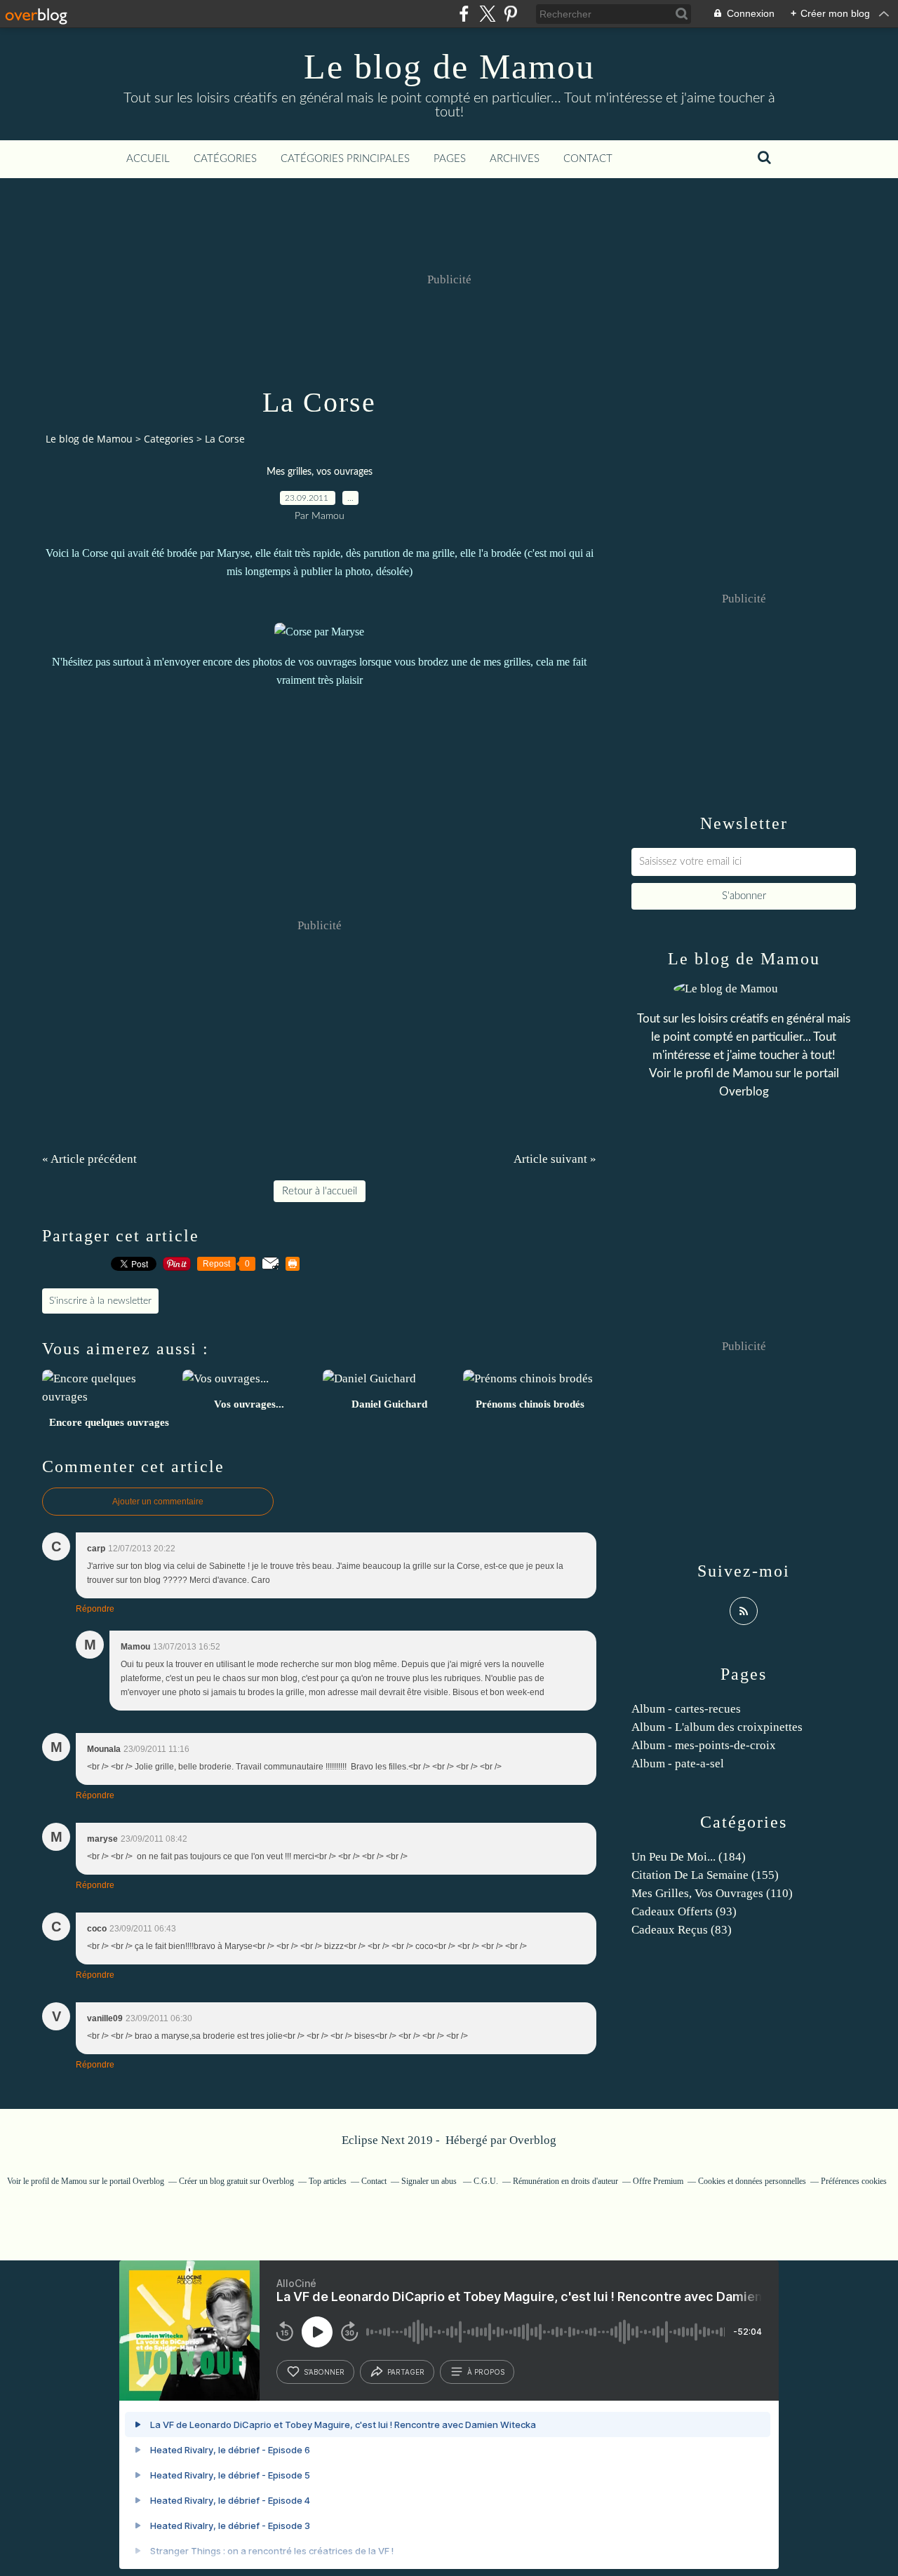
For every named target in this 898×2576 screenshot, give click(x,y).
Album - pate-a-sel (678, 1764)
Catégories (225, 159)
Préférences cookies (854, 2181)
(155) (705, 1875)
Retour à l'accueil (320, 1191)
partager (406, 2372)
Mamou (752, 1073)
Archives (515, 159)
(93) (684, 1911)
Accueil (148, 159)
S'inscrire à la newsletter (100, 1301)
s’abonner (324, 2372)
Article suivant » (555, 1159)
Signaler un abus (430, 2181)
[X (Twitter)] (487, 14)
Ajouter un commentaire (158, 1502)
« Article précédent (89, 1159)
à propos (486, 2372)
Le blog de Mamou (449, 67)
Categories (169, 439)
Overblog (533, 2140)
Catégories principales (345, 159)
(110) (712, 1893)
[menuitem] (148, 159)
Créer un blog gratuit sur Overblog (236, 2181)
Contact (588, 159)
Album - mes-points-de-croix (704, 1745)
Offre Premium (658, 2181)
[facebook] (464, 14)
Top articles (328, 2181)
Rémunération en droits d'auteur (565, 2181)
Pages (450, 159)
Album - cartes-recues (686, 1709)
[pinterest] (510, 14)
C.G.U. (486, 2181)
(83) (682, 1930)
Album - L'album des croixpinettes (717, 1727)
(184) (689, 1857)
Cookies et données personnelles (752, 2181)
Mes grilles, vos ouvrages (320, 472)
